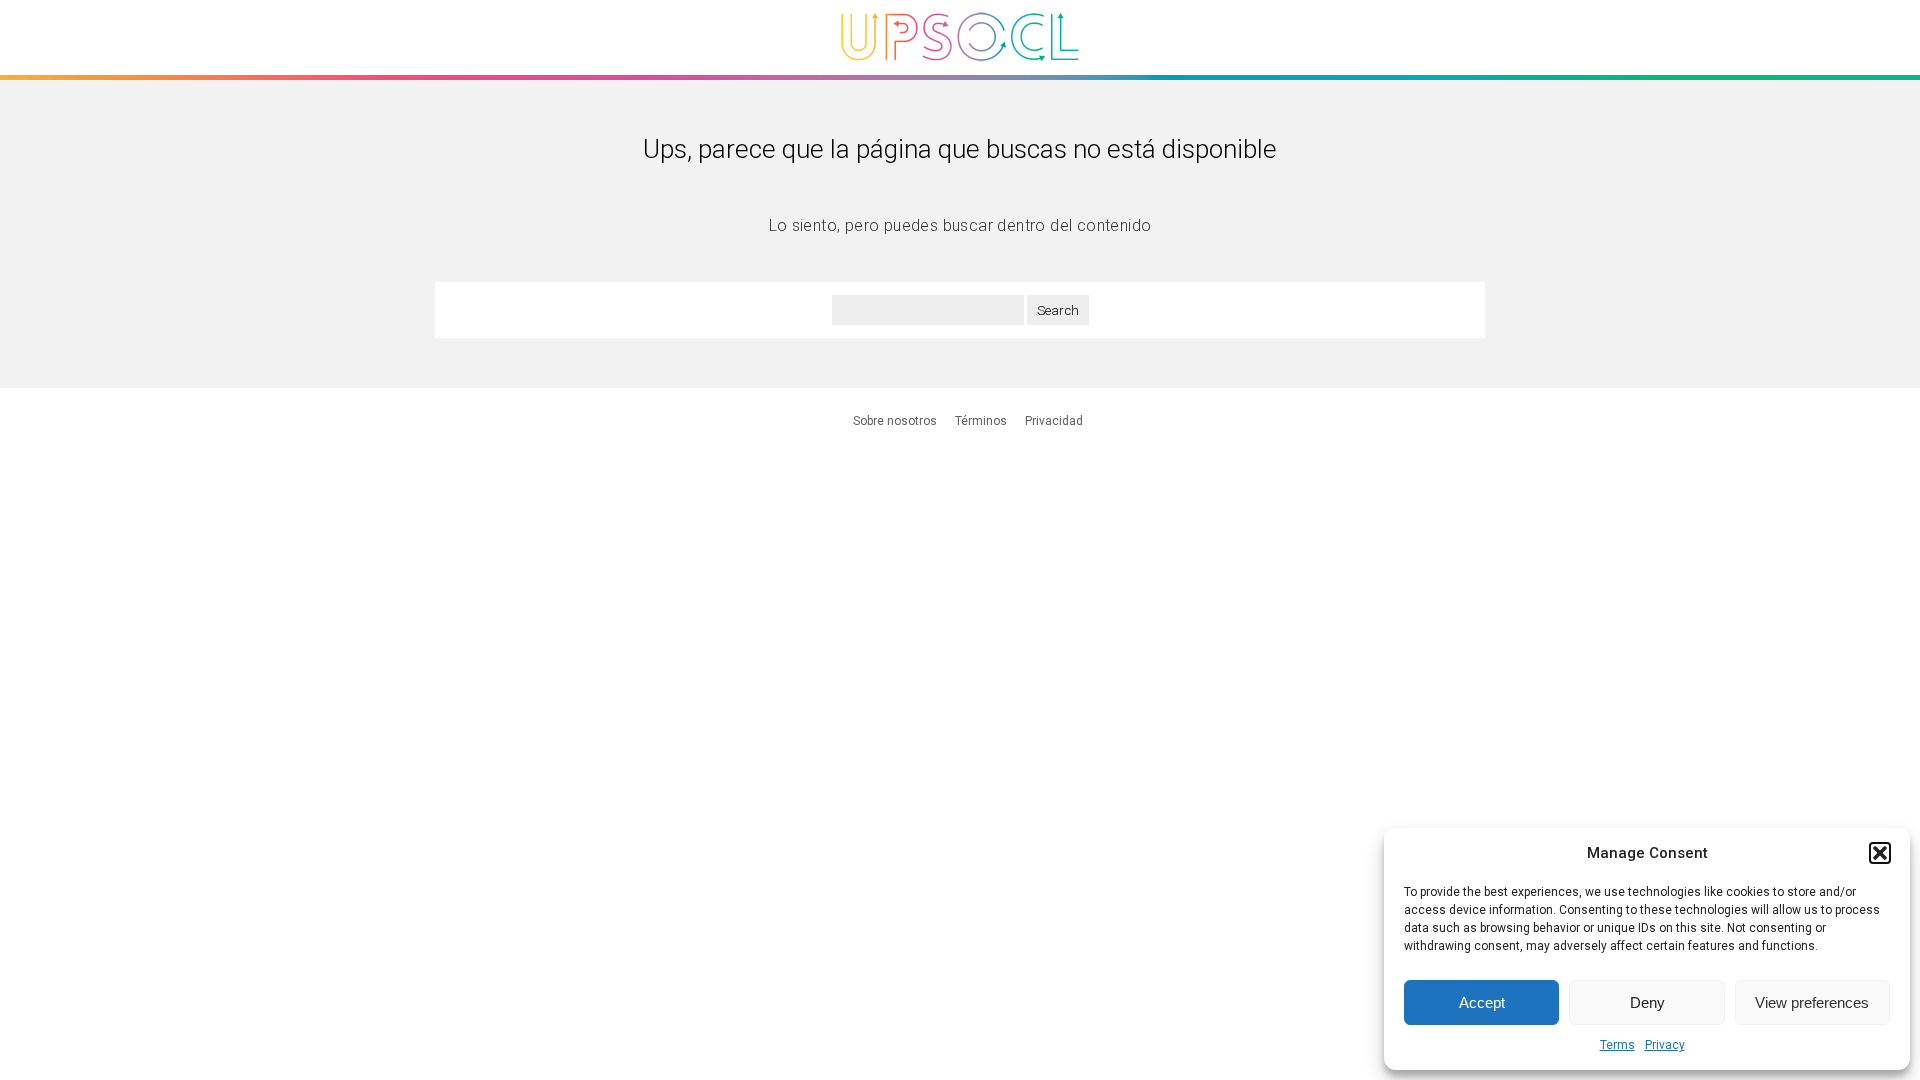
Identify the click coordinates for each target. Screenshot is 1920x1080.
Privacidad (1054, 421)
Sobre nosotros (895, 421)
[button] (1880, 853)
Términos (981, 421)
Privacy (1665, 1045)
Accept (1482, 1002)
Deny (1647, 1002)
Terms (1617, 1045)
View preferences (1812, 1002)
